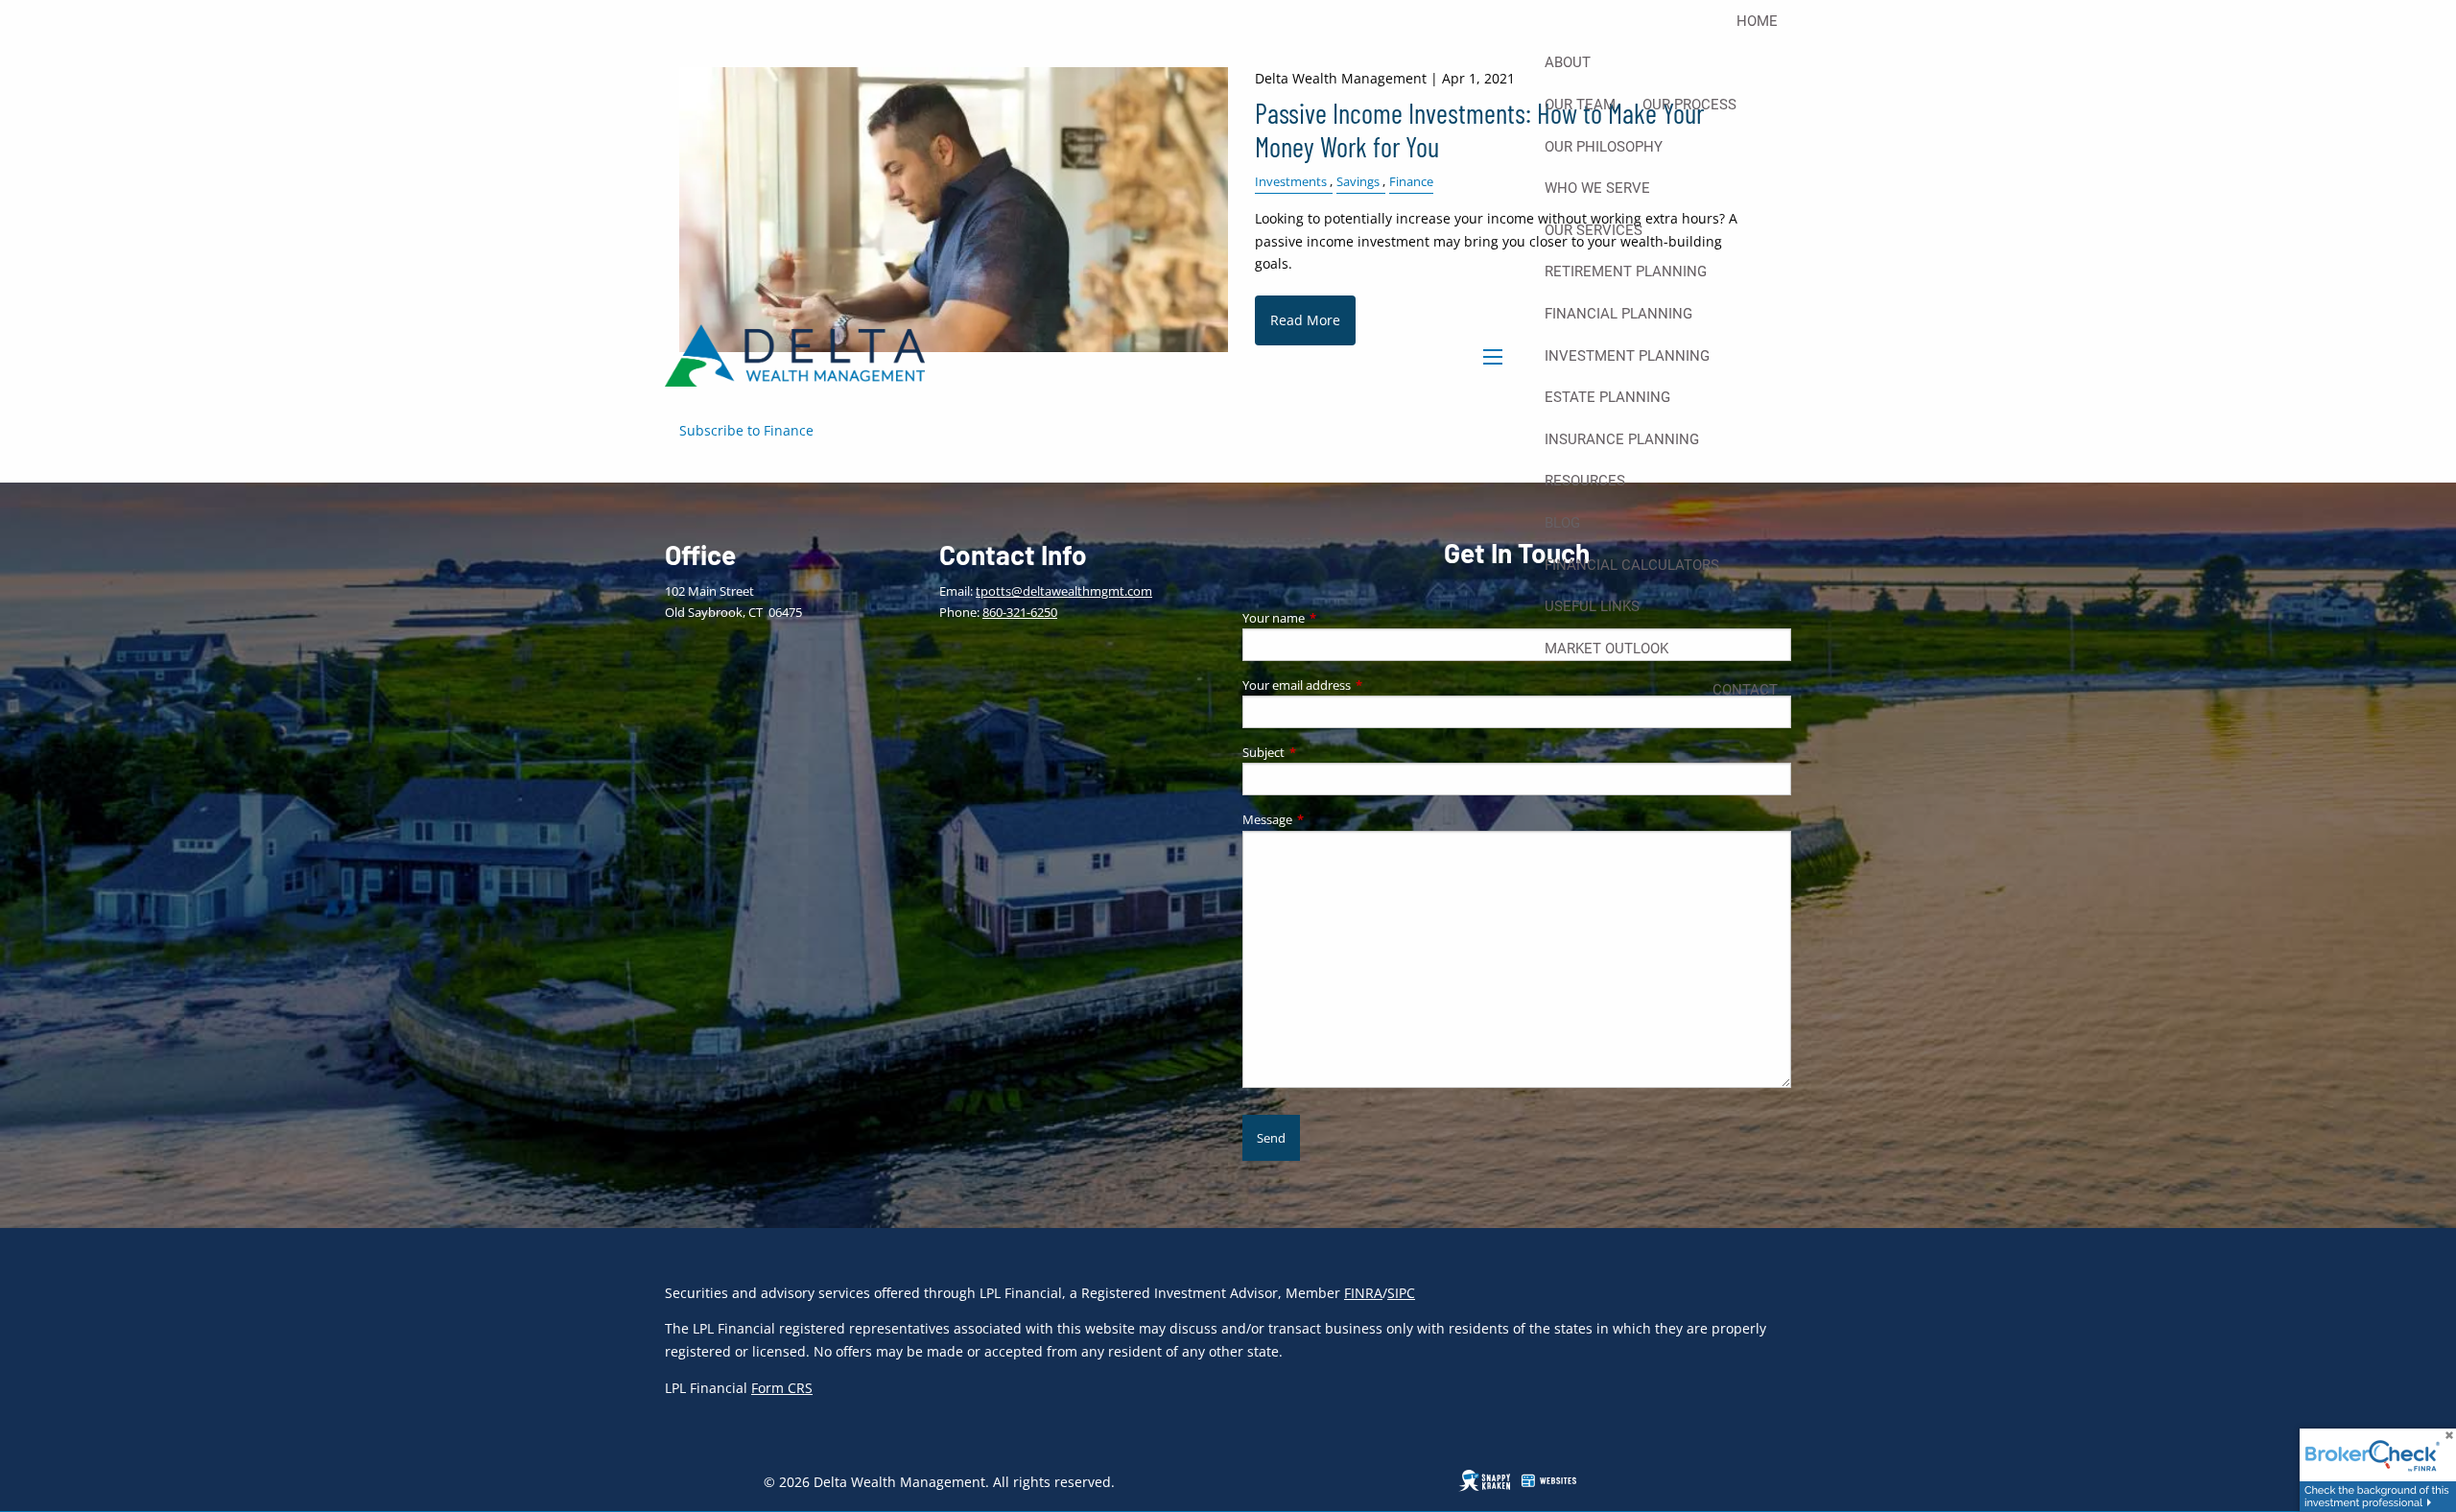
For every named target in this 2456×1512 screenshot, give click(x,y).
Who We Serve (1597, 188)
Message (1327, 819)
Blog (1562, 523)
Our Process (1689, 105)
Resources (1585, 481)
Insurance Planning (1622, 439)
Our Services (1594, 230)
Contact (1745, 690)
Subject (1323, 752)
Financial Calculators (1632, 565)
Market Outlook (1606, 649)
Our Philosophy (1604, 147)
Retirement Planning (1626, 272)
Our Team (1580, 105)
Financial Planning (1618, 314)
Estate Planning (1607, 397)
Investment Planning (1627, 356)
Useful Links (1592, 606)
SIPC (1401, 1293)
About (1568, 62)
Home (1757, 21)
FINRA (1363, 1293)
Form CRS (782, 1388)
